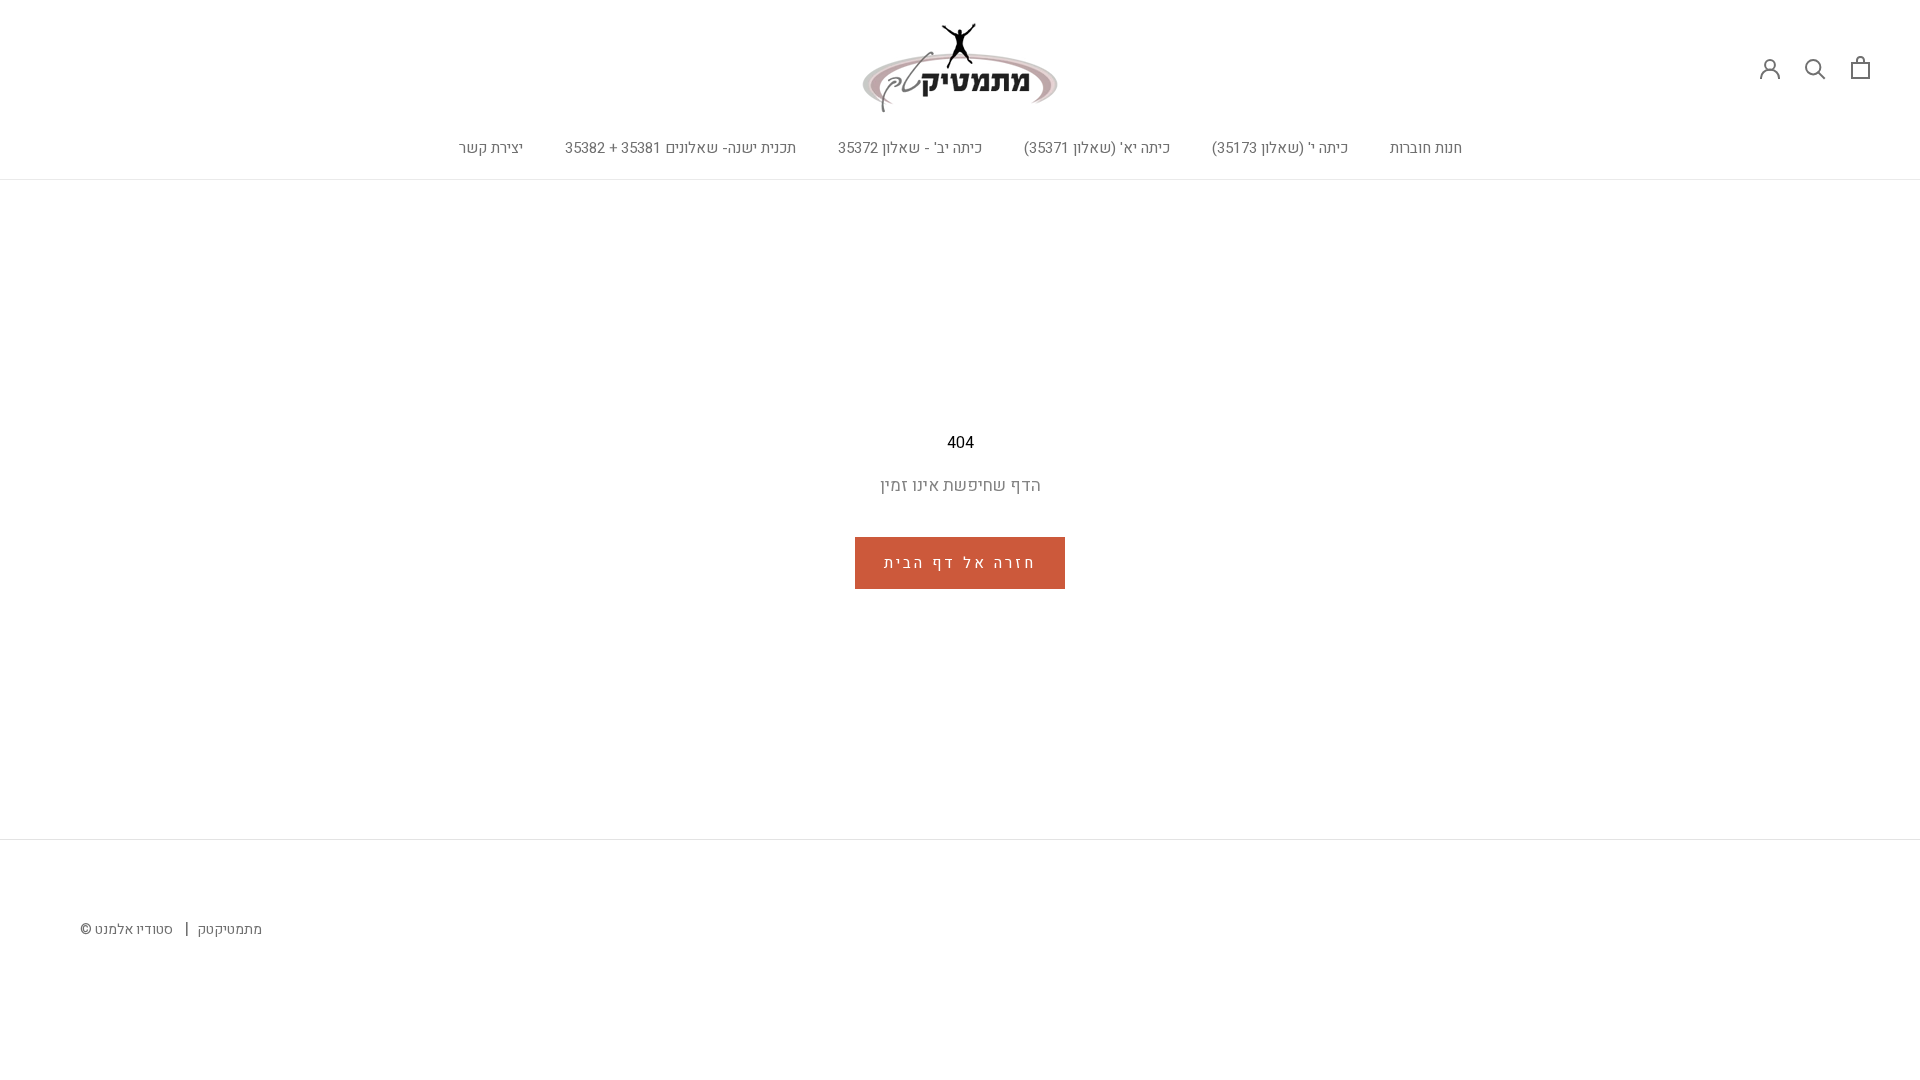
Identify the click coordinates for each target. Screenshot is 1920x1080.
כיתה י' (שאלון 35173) (1280, 148)
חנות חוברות (1426, 148)
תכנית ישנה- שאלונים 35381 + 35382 (680, 148)
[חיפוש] (1815, 67)
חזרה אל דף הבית (960, 563)
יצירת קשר (491, 148)
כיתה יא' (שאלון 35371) (1097, 148)
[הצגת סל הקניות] (1860, 67)
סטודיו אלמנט (134, 929)
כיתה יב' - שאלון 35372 (910, 148)
